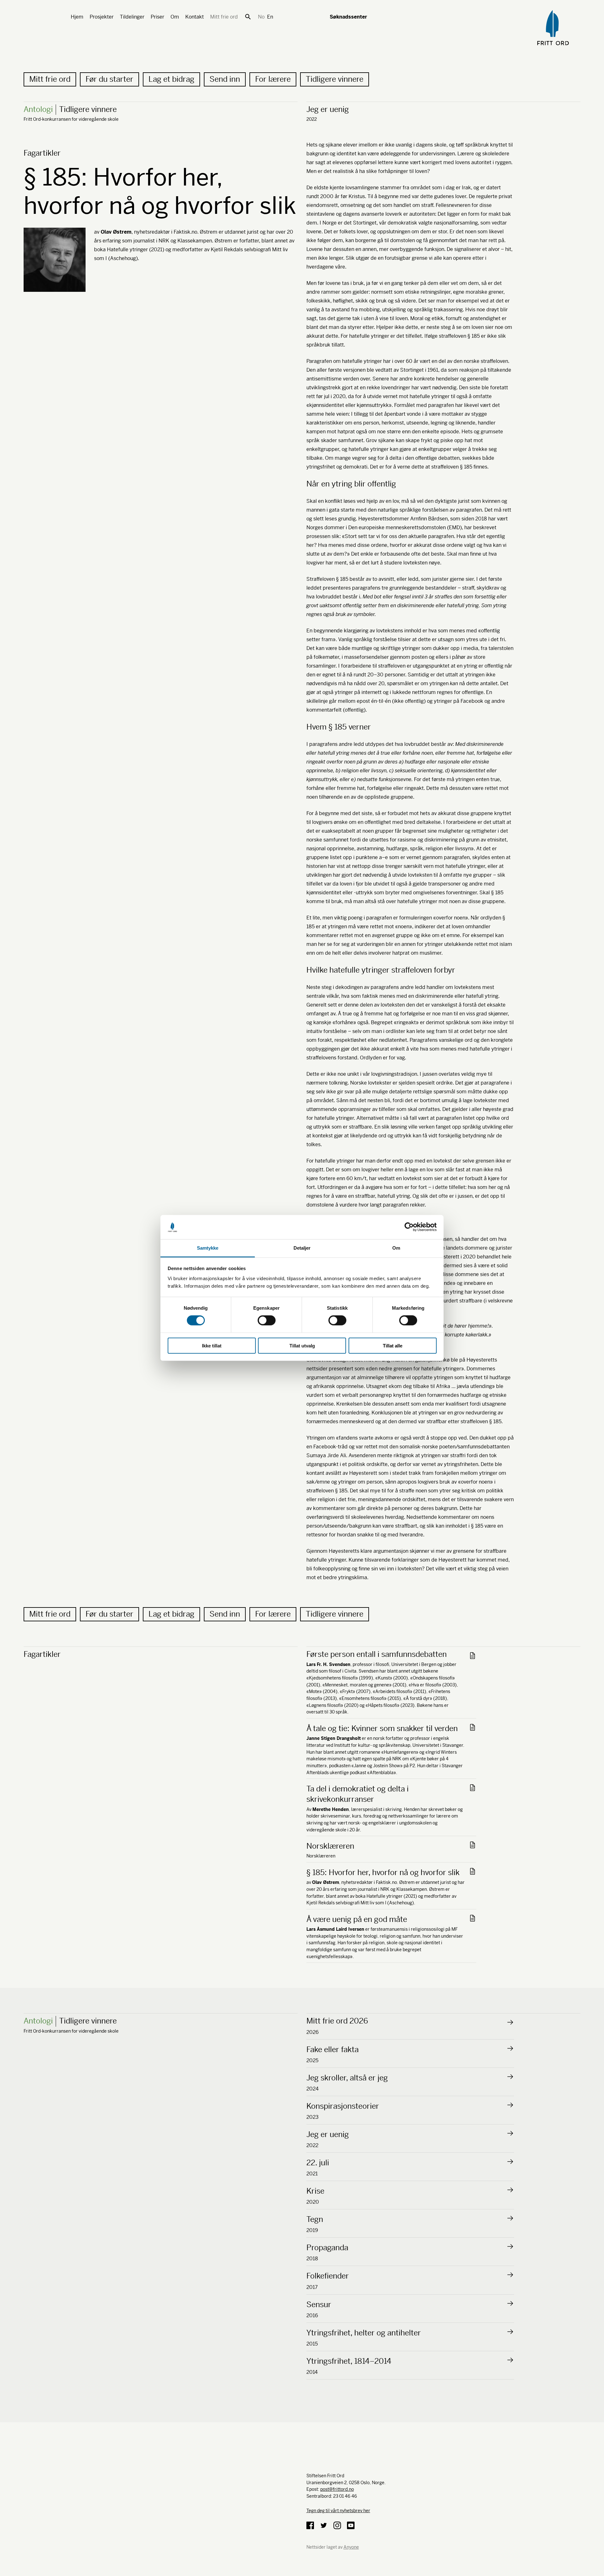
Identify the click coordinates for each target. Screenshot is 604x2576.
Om (175, 17)
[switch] (267, 1320)
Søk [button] (248, 17)
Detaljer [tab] (302, 1248)
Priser (157, 17)
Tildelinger (132, 17)
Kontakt (195, 17)
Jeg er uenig (328, 109)
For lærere (273, 79)
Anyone (351, 2547)
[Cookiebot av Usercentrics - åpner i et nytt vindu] (409, 1227)
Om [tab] (396, 1248)
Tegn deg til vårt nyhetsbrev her (338, 2511)
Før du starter (109, 79)
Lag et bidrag (171, 79)
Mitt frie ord (224, 17)
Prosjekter (102, 17)
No (261, 17)
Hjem (77, 17)
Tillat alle (393, 1345)
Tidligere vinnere (335, 79)
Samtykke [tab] (208, 1248)
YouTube (351, 2525)
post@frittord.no (337, 2489)
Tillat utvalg (302, 1345)
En (270, 17)
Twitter (324, 2525)
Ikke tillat (212, 1345)
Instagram (337, 2525)
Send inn (225, 79)
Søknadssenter (348, 17)
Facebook (310, 2525)
